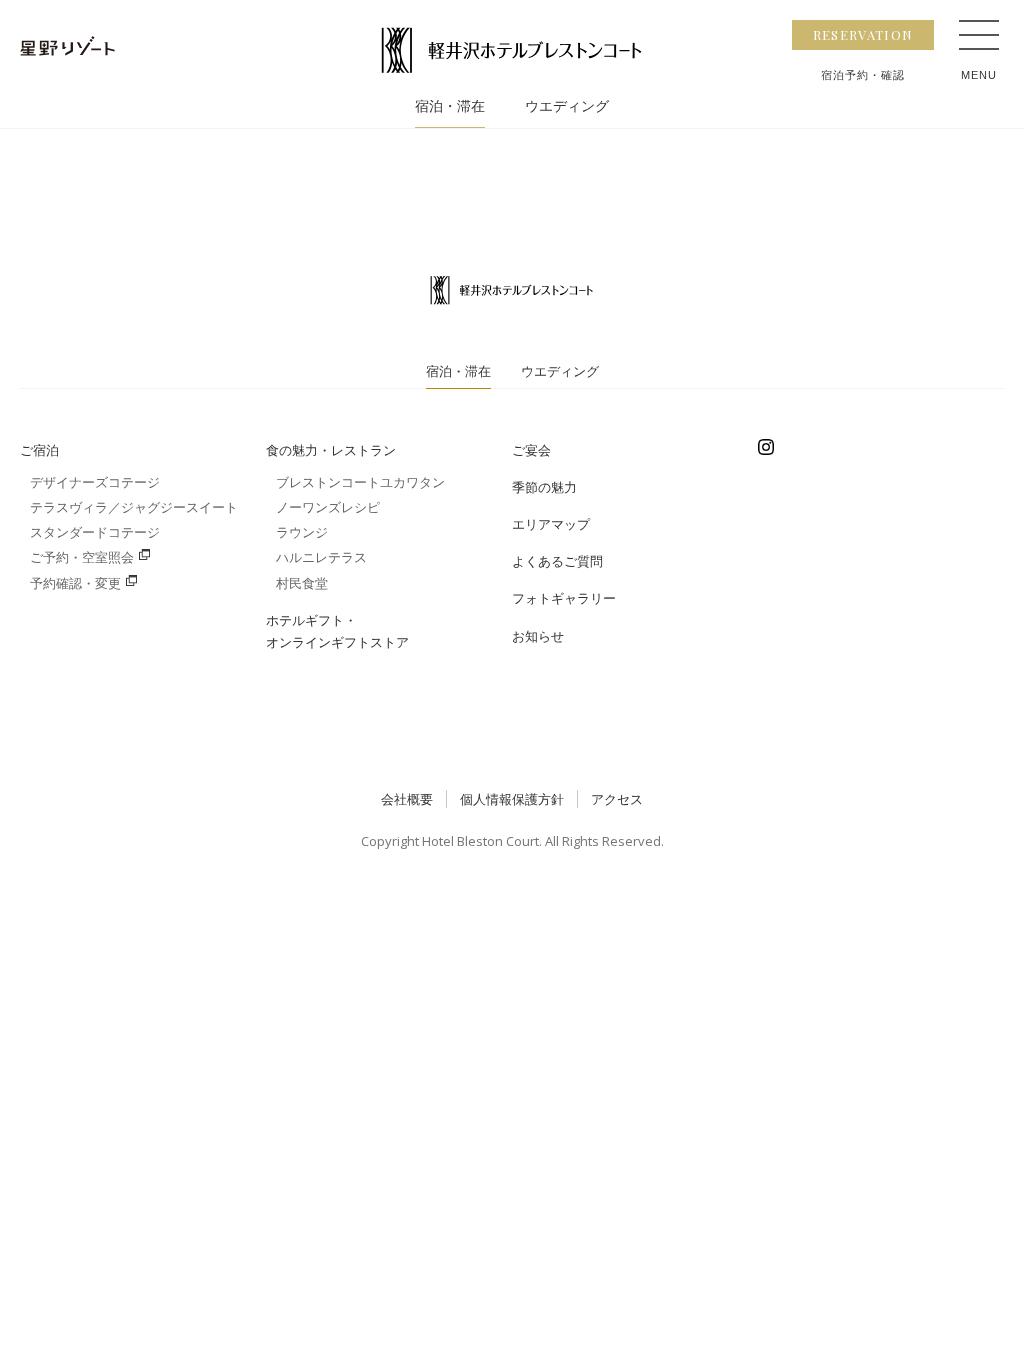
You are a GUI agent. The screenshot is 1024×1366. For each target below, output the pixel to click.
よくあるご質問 (557, 561)
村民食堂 (302, 583)
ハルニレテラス (321, 557)
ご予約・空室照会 (82, 557)
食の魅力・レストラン (331, 450)
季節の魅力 (544, 487)
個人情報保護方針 (512, 799)
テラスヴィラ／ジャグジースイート (134, 507)
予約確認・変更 (75, 583)
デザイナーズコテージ (95, 482)
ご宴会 (531, 450)
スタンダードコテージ (95, 532)
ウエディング (567, 106)
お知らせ (538, 636)
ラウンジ (302, 532)
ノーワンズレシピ (328, 507)
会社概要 (407, 799)
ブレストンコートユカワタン (360, 482)
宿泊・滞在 (450, 106)
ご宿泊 (39, 450)
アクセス (617, 799)
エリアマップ (551, 524)
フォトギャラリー (564, 598)
